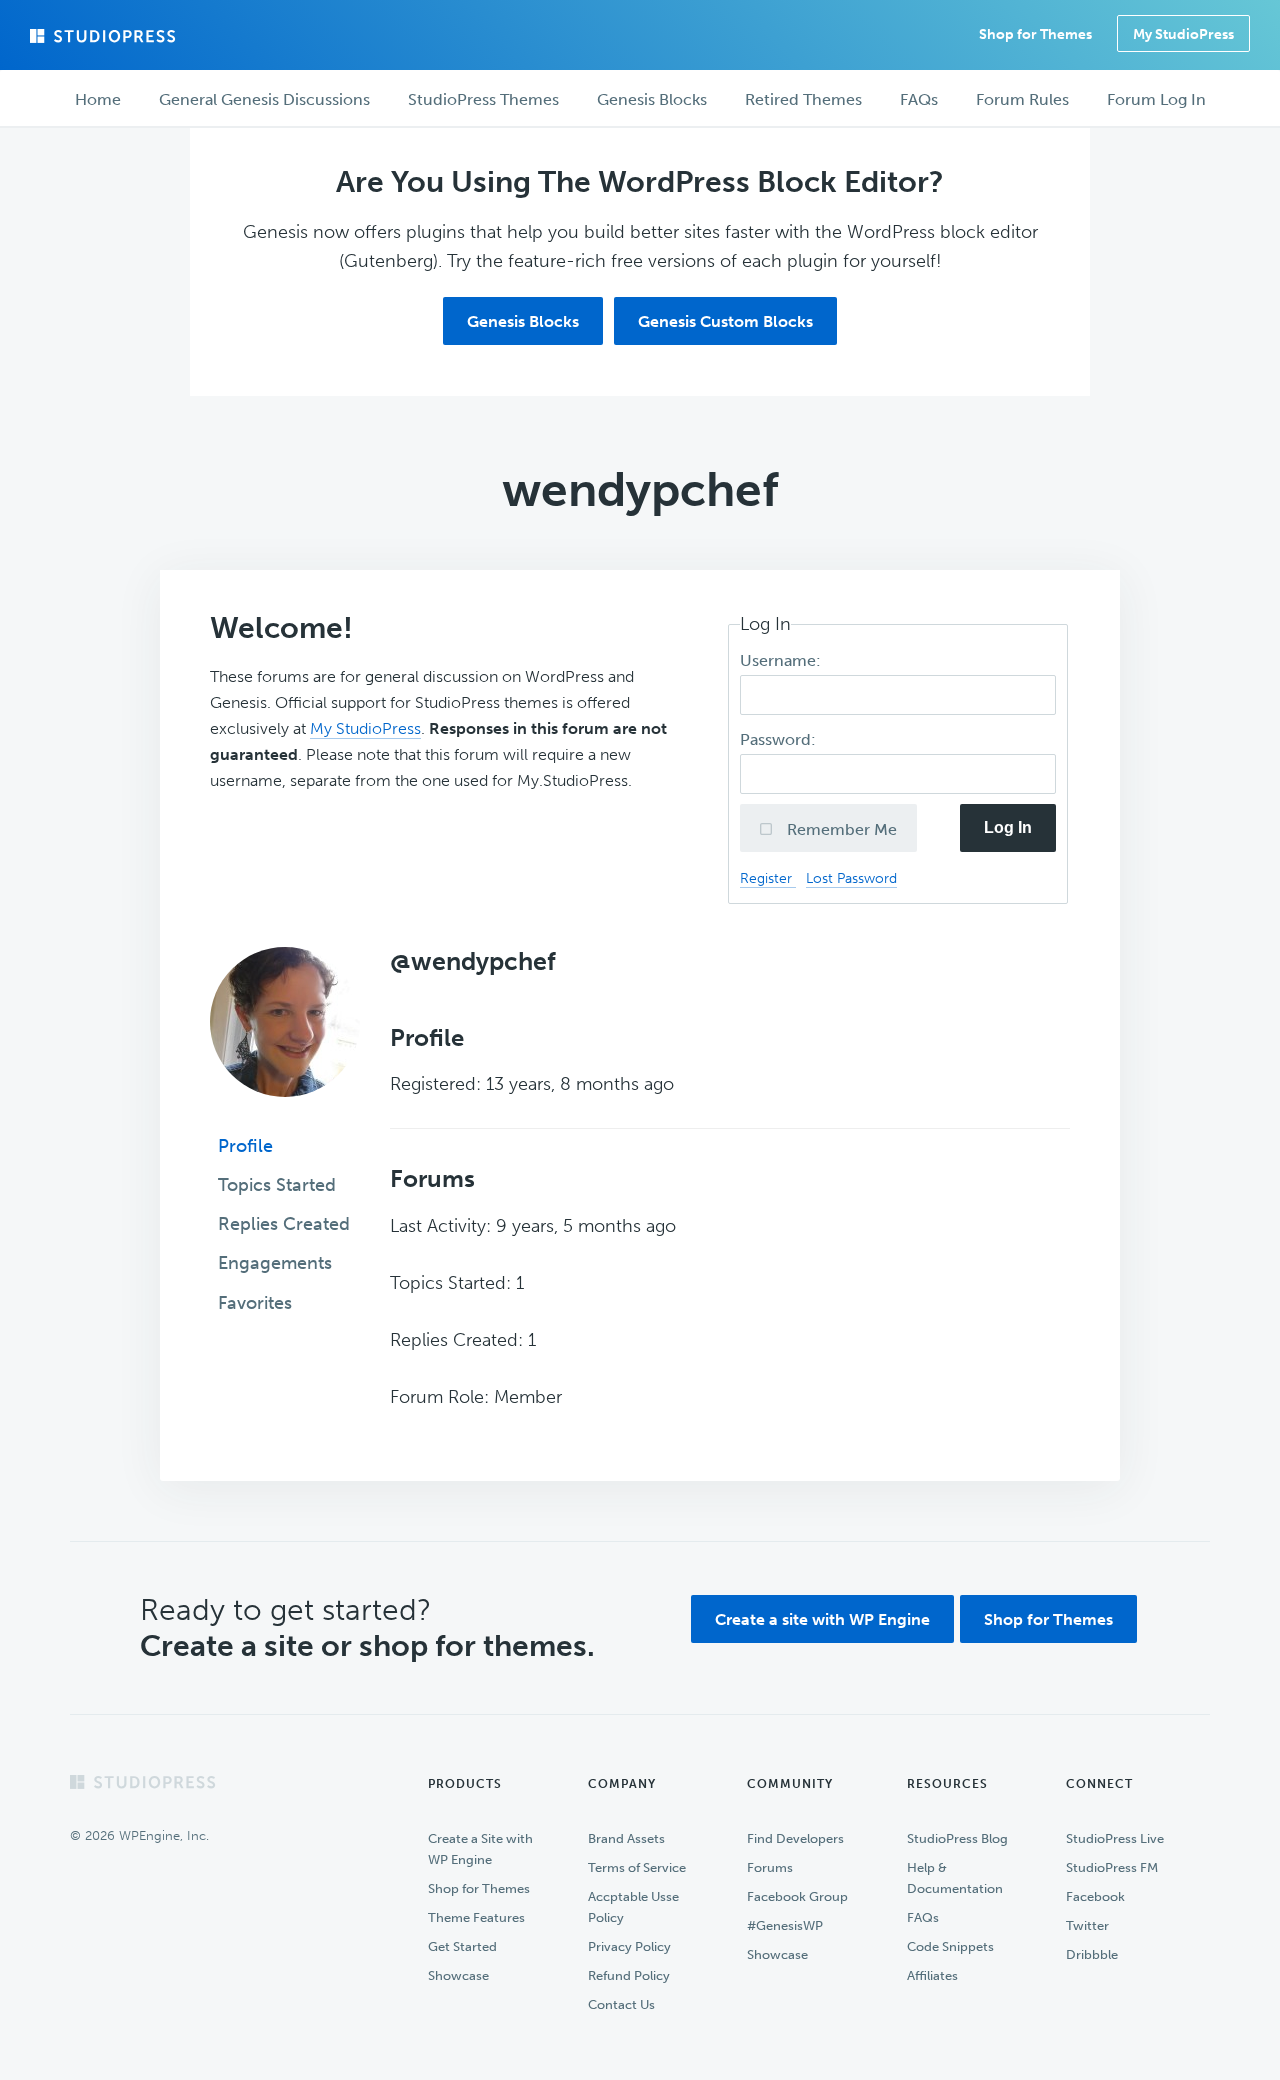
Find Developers (795, 1838)
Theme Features (476, 1917)
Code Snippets (950, 1946)
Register (768, 878)
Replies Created (284, 1224)
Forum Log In (1156, 99)
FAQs (923, 1917)
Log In (1008, 827)
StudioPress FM (1112, 1867)
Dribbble (1092, 1954)
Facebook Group (797, 1896)
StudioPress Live (1115, 1838)
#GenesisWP (785, 1925)
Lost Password (851, 878)
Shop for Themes (1048, 1619)
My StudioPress (1183, 34)
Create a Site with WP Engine (480, 1849)
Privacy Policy (629, 1946)
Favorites (255, 1303)
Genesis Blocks (523, 321)
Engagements (275, 1263)
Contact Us (621, 2004)
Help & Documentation (955, 1878)
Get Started (462, 1946)
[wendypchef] (285, 1111)
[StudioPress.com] (105, 36)
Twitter (1087, 1925)
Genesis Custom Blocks (725, 321)
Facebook (1095, 1896)
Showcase (458, 1975)
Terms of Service (637, 1867)
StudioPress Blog (957, 1838)
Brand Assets (626, 1838)
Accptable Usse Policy (633, 1907)
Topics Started (277, 1185)
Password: (780, 739)
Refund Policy (629, 1975)
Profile (245, 1146)
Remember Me (840, 829)
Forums (770, 1867)
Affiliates (932, 1975)
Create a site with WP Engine (822, 1619)
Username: (782, 660)
